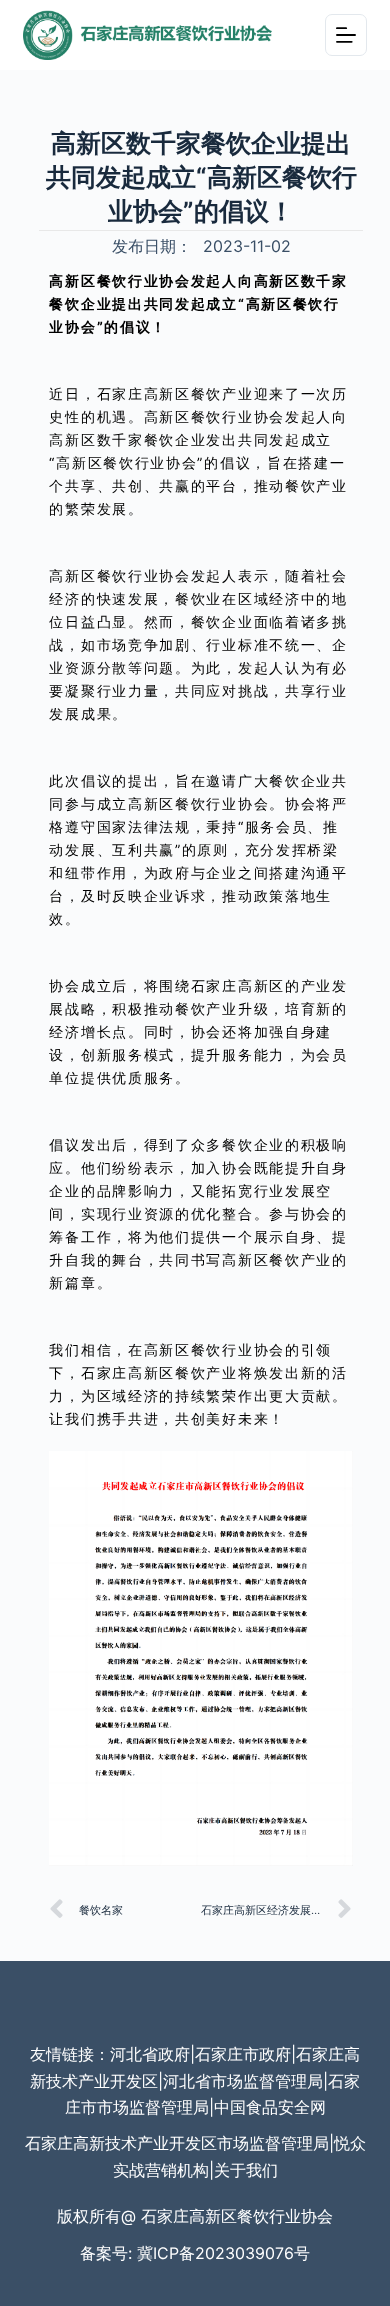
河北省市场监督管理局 (243, 2081)
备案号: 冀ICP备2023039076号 (195, 2253)
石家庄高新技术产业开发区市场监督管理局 (177, 2143)
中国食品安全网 (270, 2107)
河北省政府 (150, 2054)
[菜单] (346, 35)
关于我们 (246, 2170)
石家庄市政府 (243, 2054)
